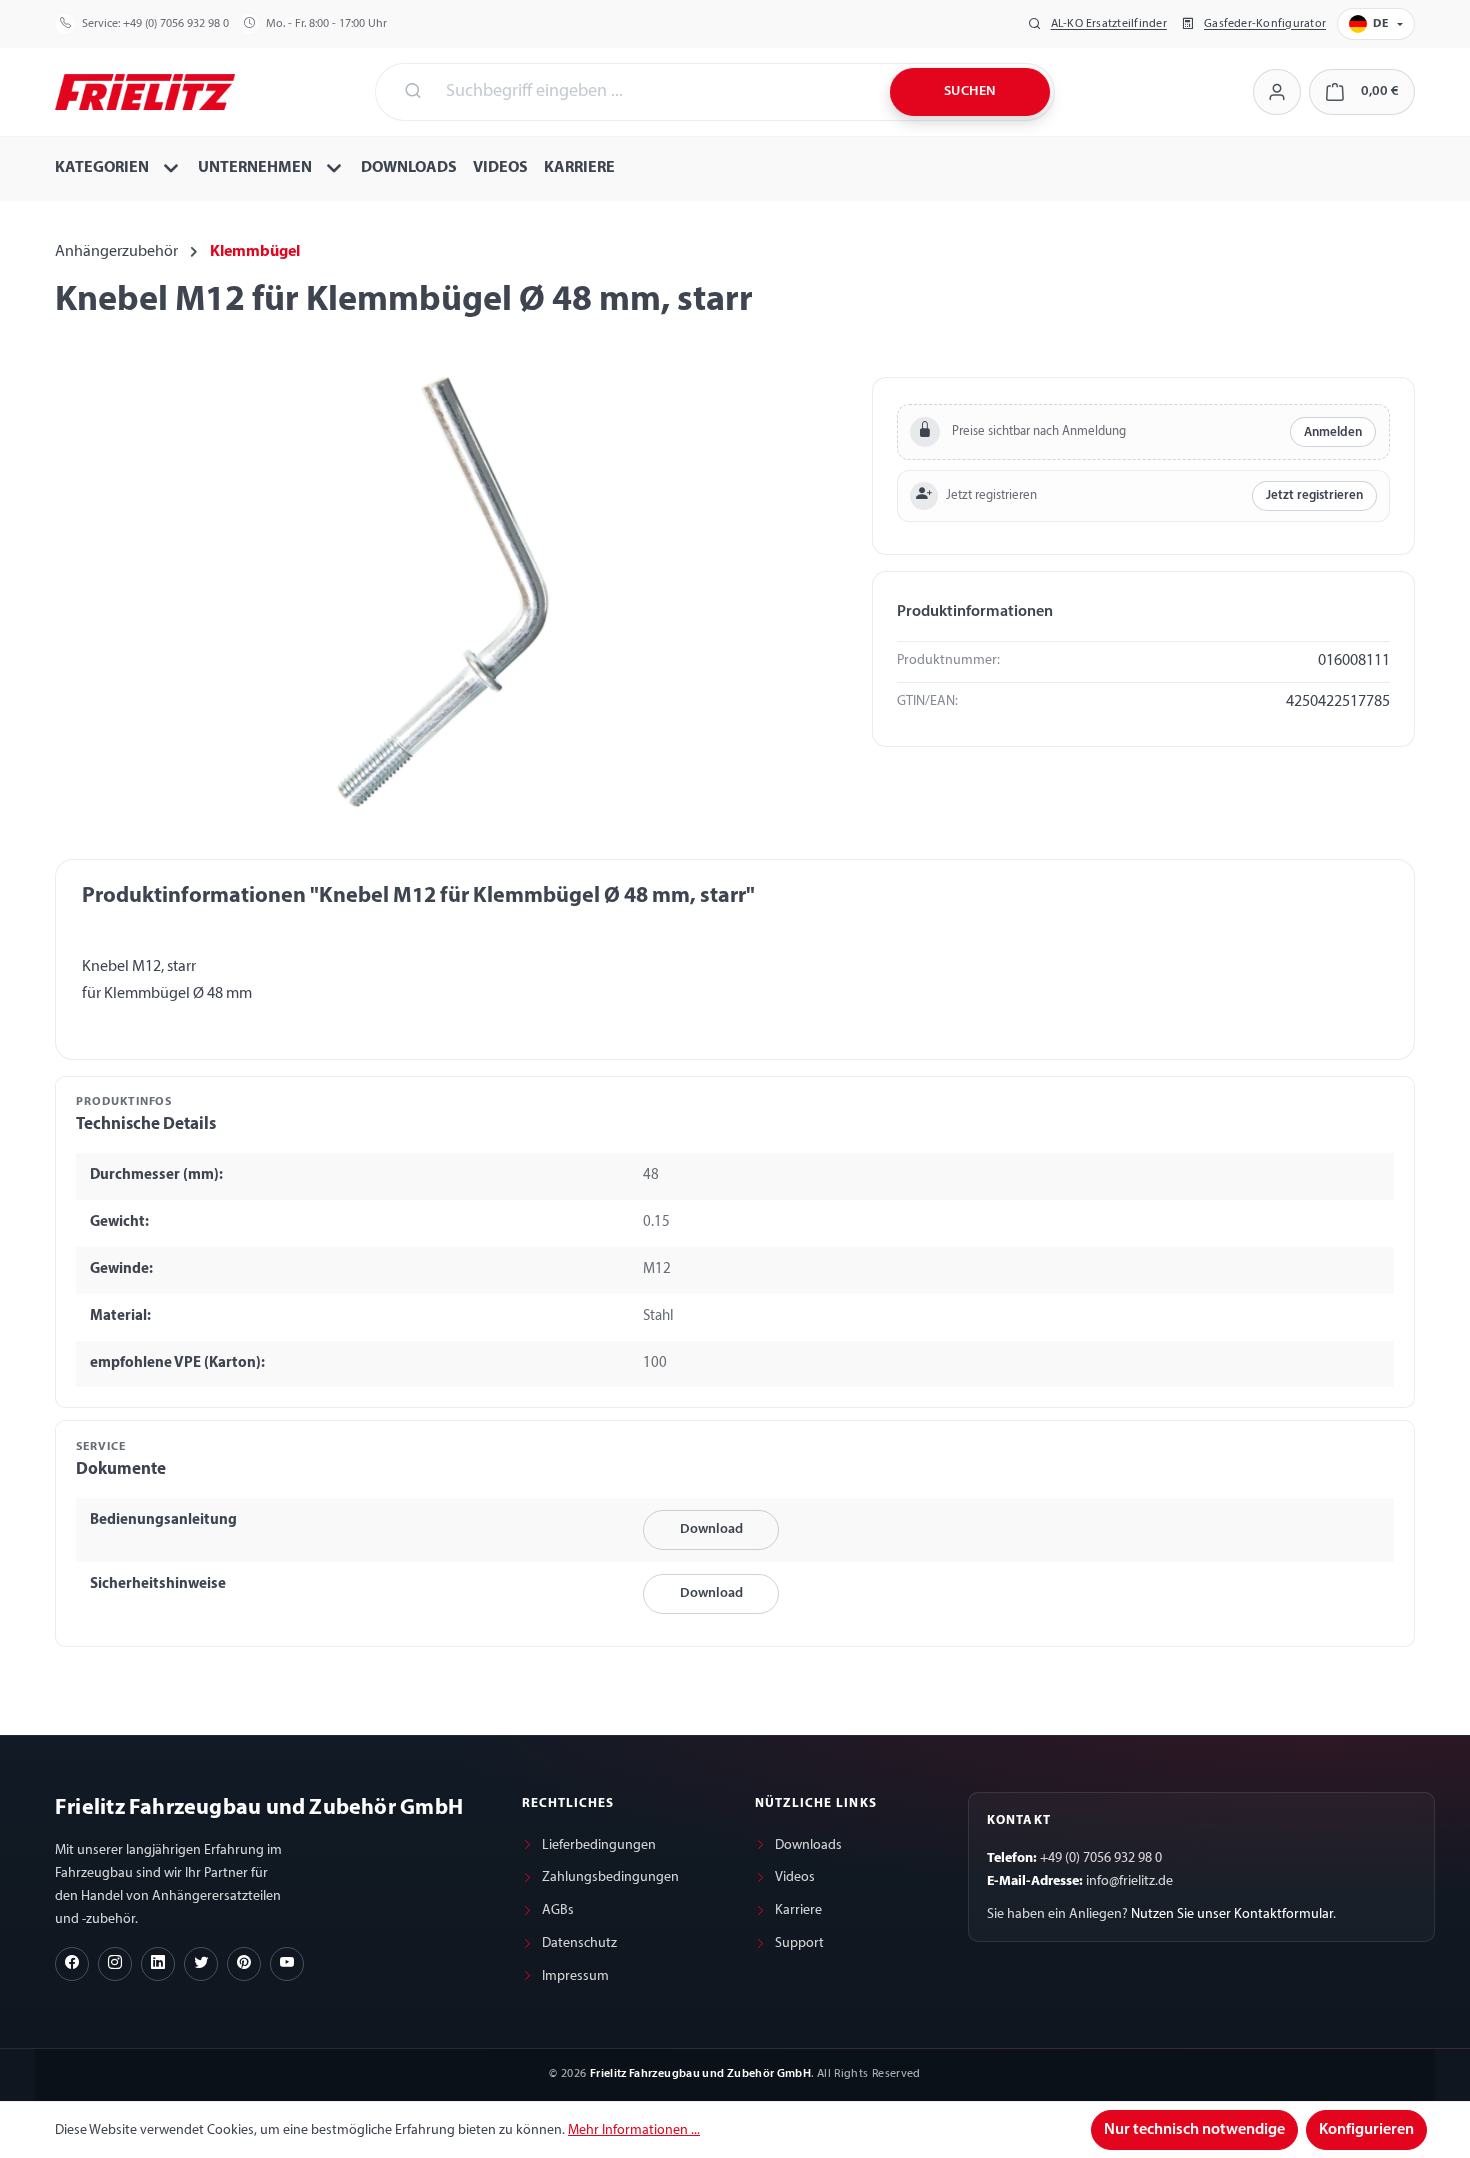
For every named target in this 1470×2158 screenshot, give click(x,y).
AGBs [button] (558, 1910)
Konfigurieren (1366, 2130)
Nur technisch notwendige (1194, 2130)
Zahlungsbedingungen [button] (610, 1877)
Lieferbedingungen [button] (599, 1845)
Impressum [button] (575, 1976)
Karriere (798, 1910)
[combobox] (656, 92)
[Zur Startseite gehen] (145, 90)
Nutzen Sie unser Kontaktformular (1232, 1914)
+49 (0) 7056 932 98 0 (176, 24)
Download (711, 1529)
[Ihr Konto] (1276, 92)
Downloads (808, 1845)
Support (799, 1943)
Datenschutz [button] (579, 1943)
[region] (443, 592)
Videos (795, 1877)
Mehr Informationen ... (634, 2130)
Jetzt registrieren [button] (1314, 495)
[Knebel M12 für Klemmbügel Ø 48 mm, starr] (443, 592)
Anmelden (1333, 432)
